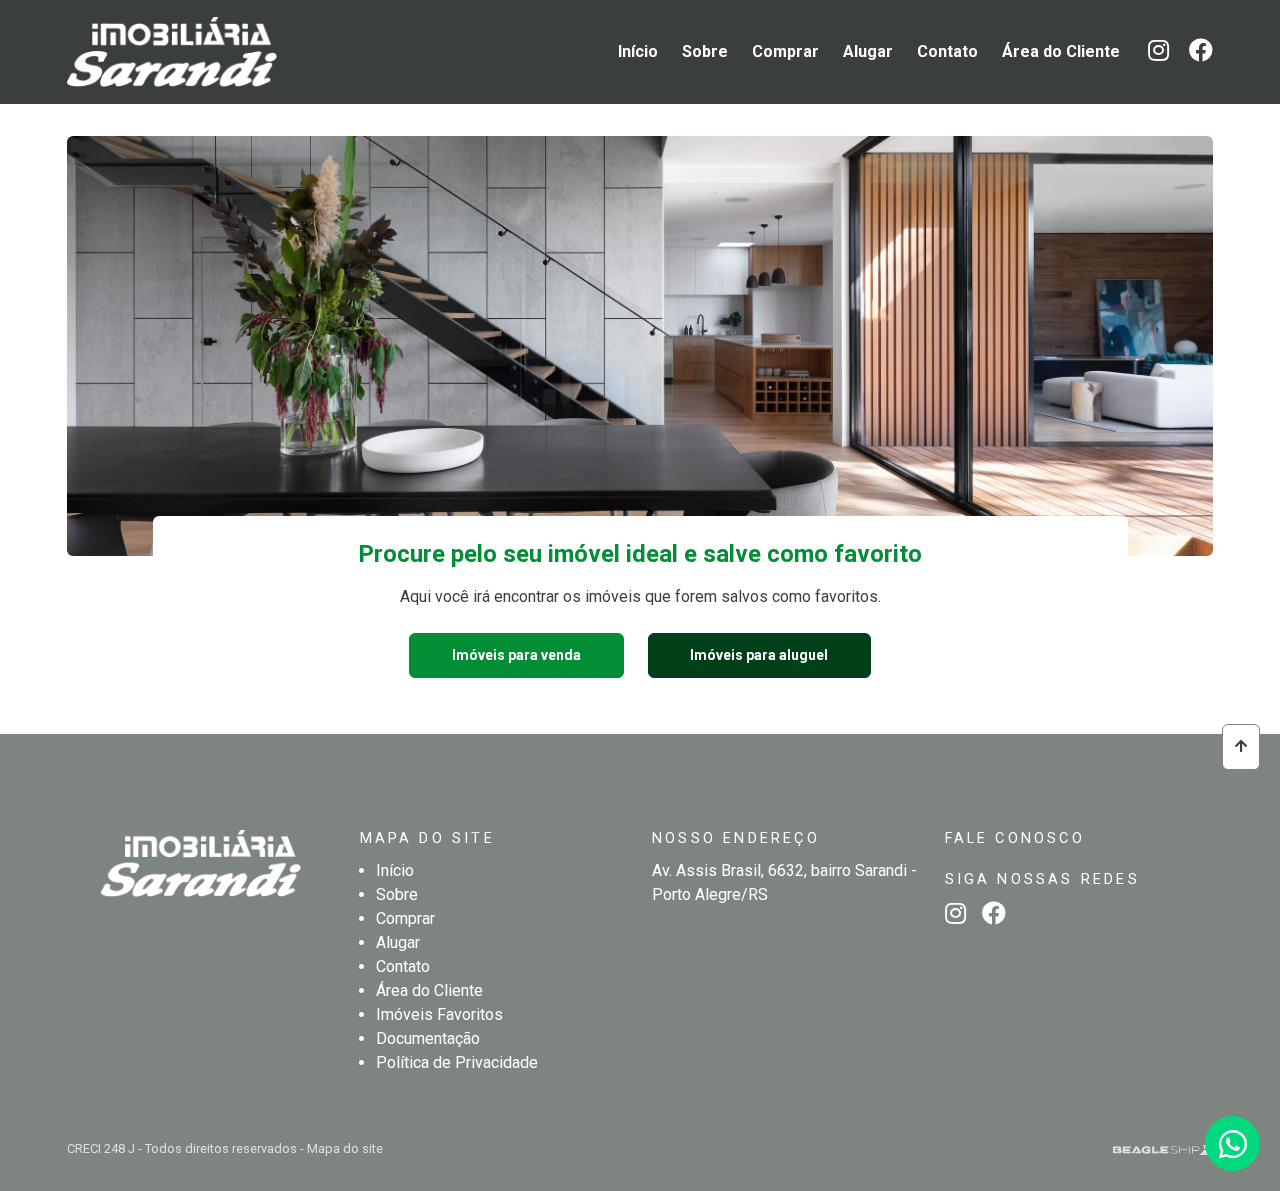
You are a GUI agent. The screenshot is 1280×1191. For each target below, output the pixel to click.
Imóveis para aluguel (759, 655)
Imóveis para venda (516, 655)
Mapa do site (345, 1148)
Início (638, 51)
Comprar (785, 51)
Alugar (868, 51)
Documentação (428, 1038)
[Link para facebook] (1193, 53)
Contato (947, 51)
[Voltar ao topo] (1241, 746)
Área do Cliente (1061, 51)
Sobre (705, 51)
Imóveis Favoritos (439, 1014)
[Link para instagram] (1150, 53)
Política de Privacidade (457, 1062)
